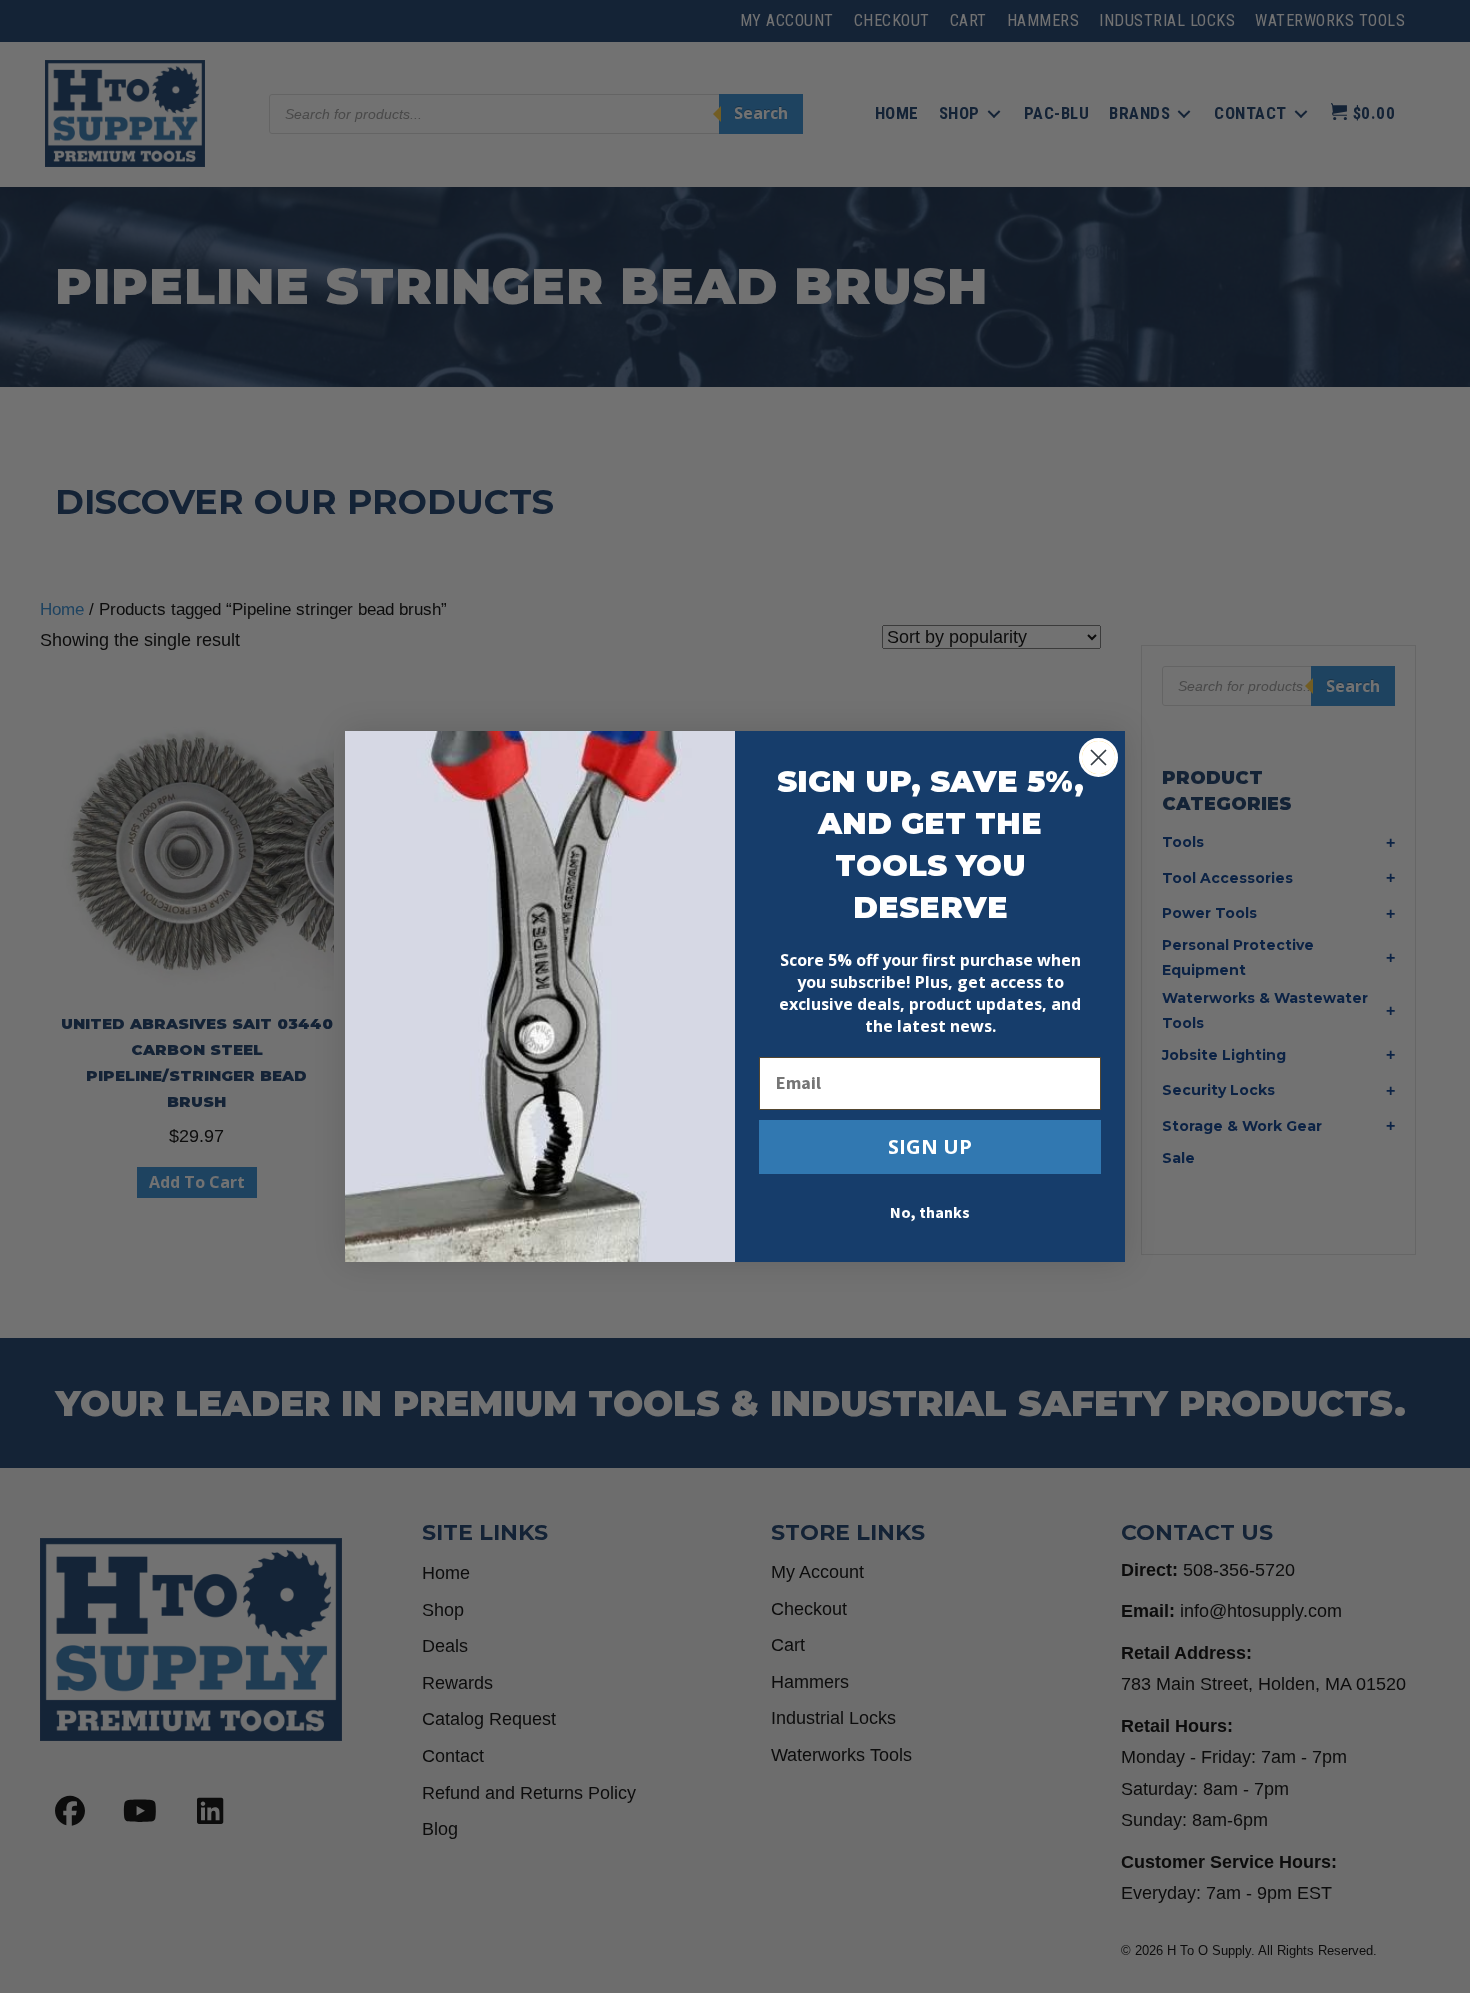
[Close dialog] (1098, 757)
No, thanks (930, 1213)
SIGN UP (930, 1146)
